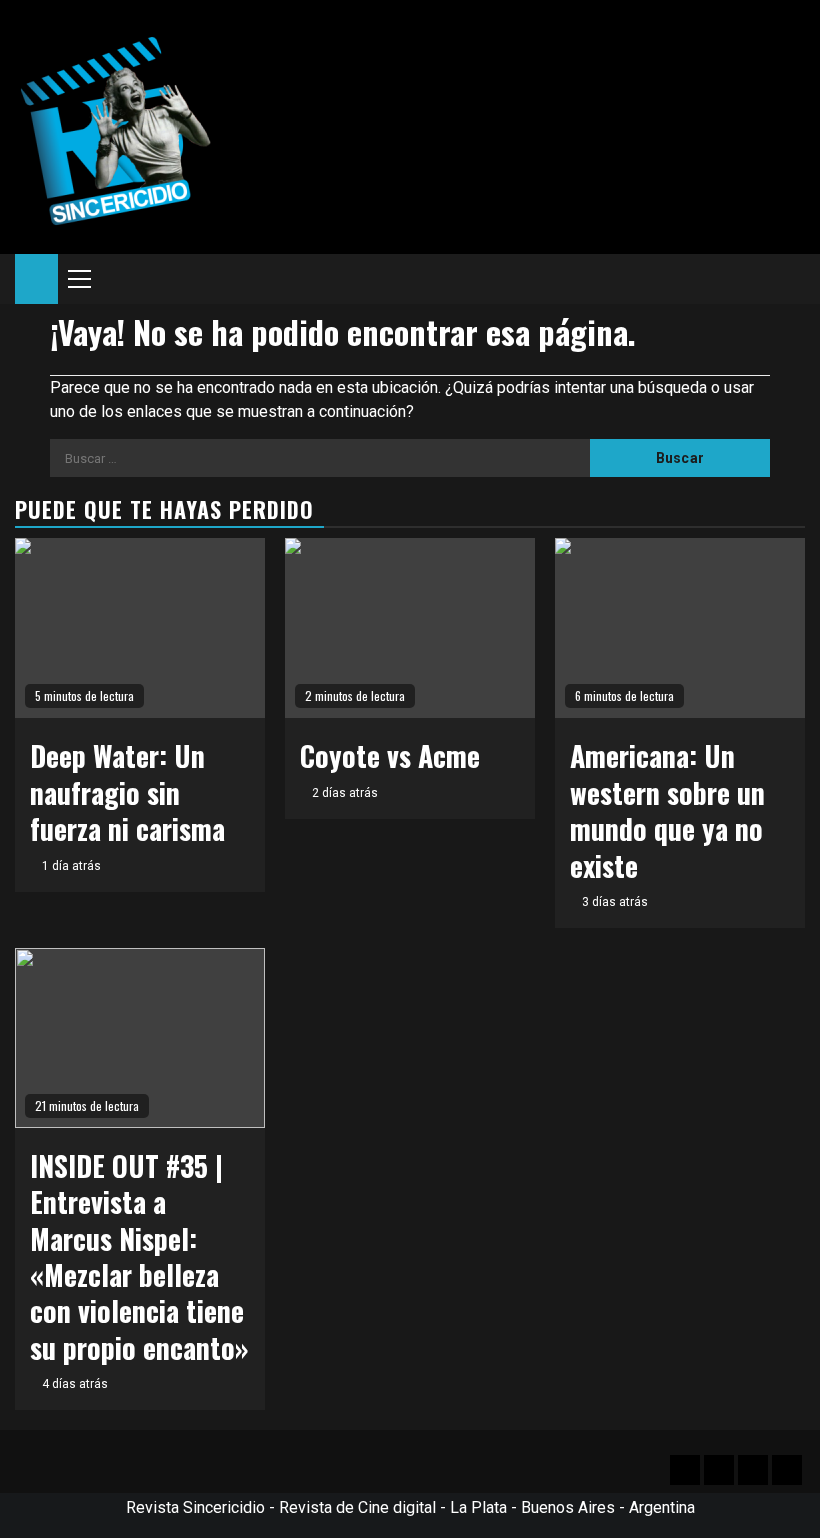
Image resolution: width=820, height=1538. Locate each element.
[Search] (790, 279)
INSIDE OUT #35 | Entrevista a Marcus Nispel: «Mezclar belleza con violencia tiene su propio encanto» (139, 1256)
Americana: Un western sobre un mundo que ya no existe (667, 810)
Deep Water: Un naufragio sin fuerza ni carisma (127, 792)
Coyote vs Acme (390, 755)
